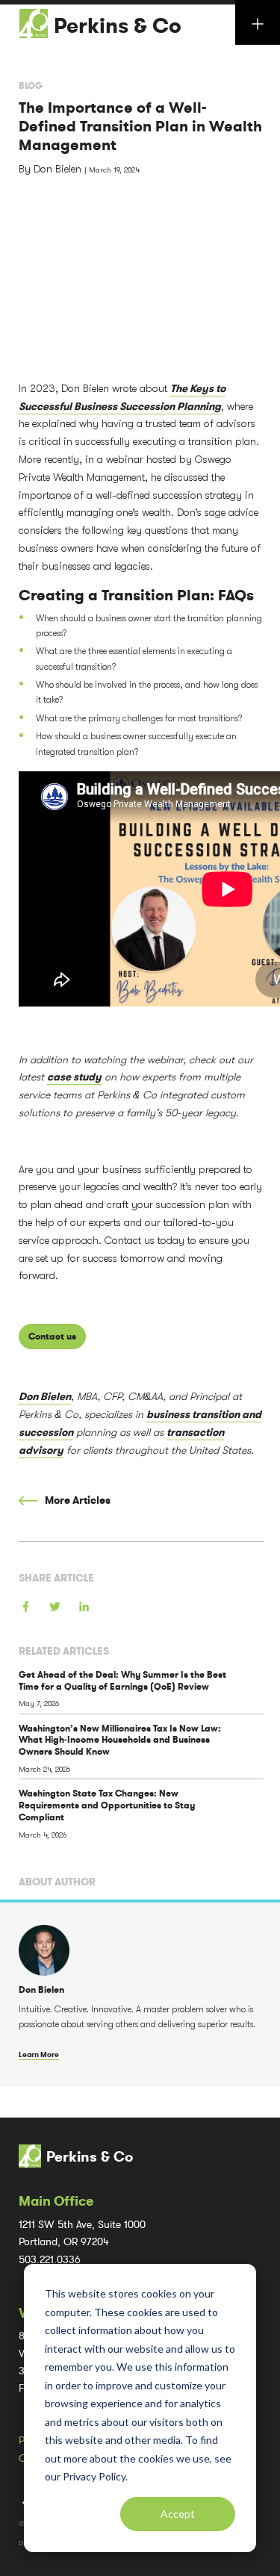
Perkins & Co (118, 26)
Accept (178, 2514)
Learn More (39, 2054)
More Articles (77, 1500)
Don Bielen (45, 1397)
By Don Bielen (52, 169)
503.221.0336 (50, 2260)
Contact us (52, 1337)
